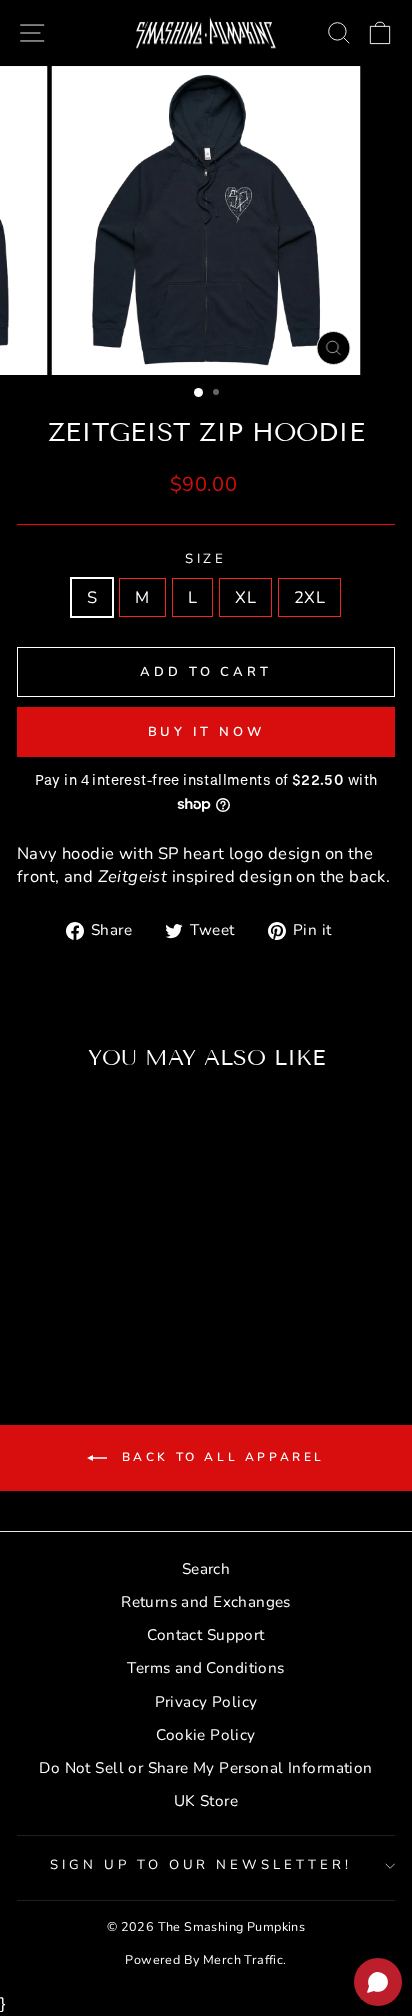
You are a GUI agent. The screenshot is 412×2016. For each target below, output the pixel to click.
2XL (309, 597)
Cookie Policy (205, 1735)
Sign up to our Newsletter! (201, 1865)
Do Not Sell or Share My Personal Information (205, 1768)
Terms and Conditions (205, 1668)
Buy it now (206, 732)
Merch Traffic (243, 1959)
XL (245, 597)
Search (206, 1569)
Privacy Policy (206, 1702)
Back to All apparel (220, 1457)
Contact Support (205, 1635)
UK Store (206, 1801)
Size (206, 559)
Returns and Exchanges (206, 1602)
